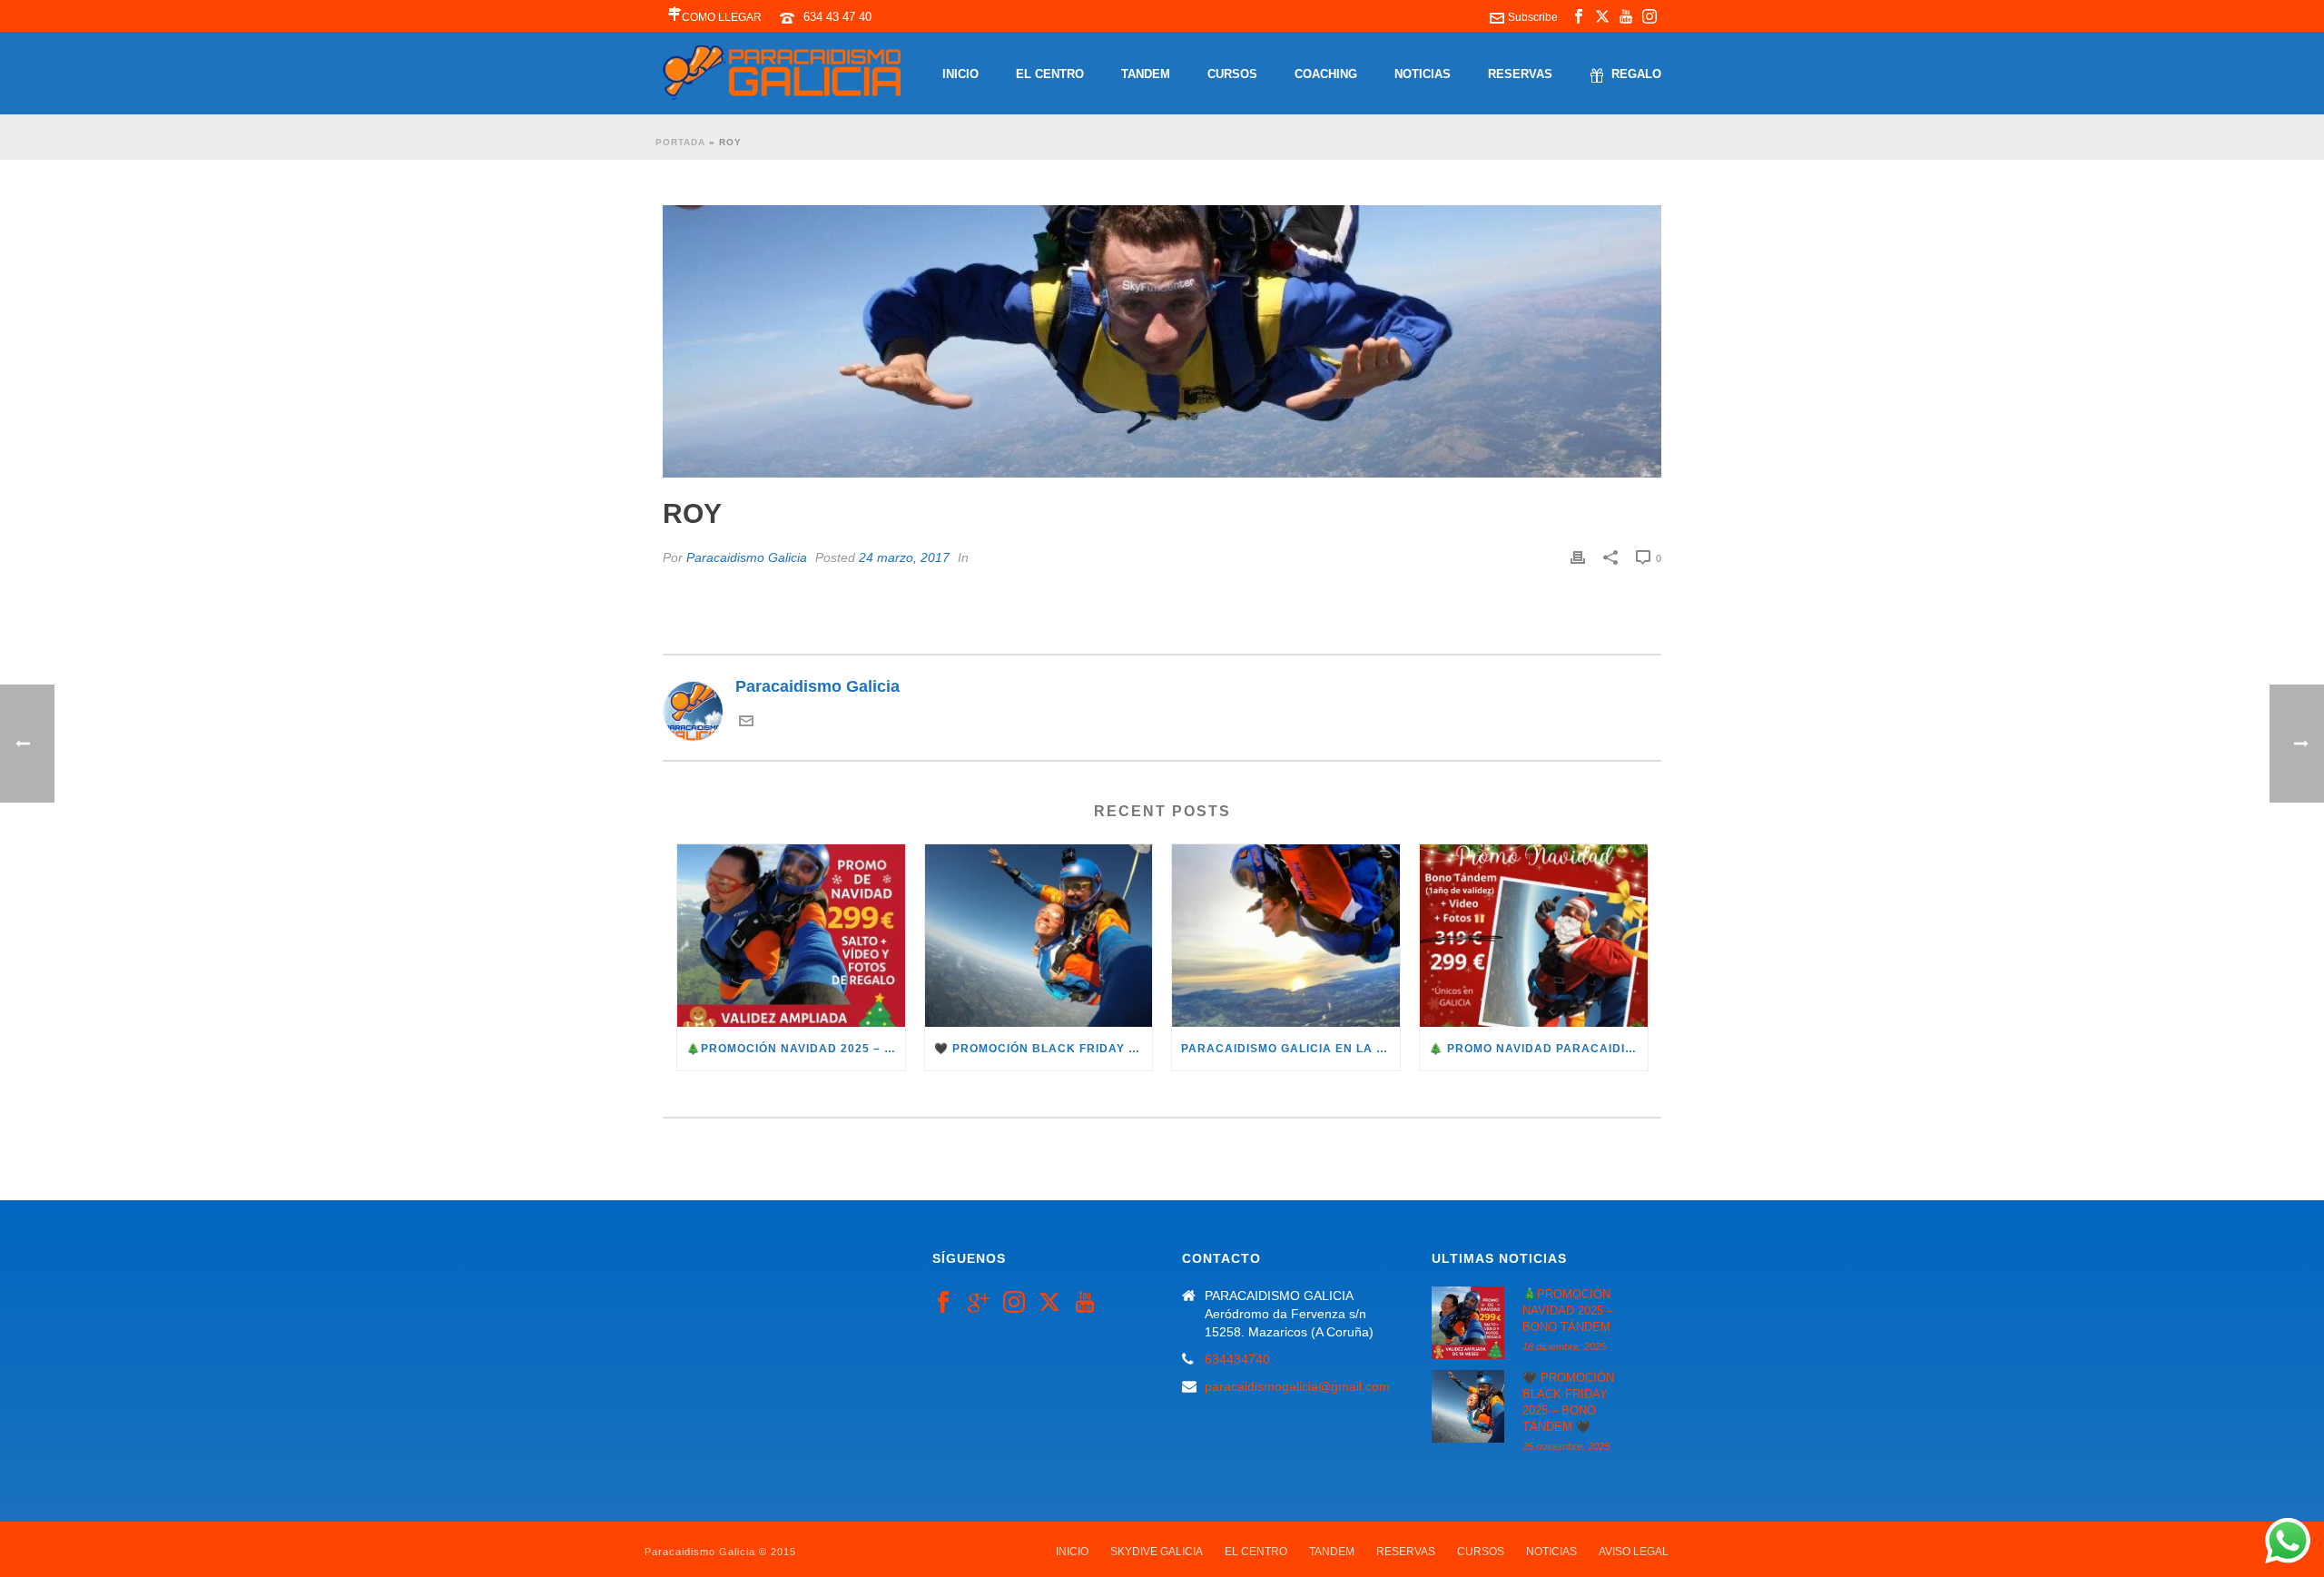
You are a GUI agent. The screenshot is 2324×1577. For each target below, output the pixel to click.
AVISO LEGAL (1634, 1552)
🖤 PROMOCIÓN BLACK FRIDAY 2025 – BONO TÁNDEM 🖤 (1044, 1049)
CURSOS (1232, 74)
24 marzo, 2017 (904, 557)
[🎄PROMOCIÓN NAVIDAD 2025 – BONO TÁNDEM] (791, 936)
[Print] (1578, 557)
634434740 (1237, 1359)
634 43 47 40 (837, 17)
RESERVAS (1520, 74)
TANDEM (1146, 74)
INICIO (960, 74)
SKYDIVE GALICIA (1157, 1552)
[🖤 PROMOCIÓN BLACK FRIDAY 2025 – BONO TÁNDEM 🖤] (1039, 936)
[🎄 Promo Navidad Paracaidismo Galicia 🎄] (1534, 936)
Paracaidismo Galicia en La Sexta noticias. (1290, 1049)
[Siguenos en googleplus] (979, 1303)
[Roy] (1162, 341)
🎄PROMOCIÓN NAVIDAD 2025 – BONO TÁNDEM (796, 1049)
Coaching (1326, 74)
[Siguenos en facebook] (943, 1303)
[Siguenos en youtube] (1085, 1303)
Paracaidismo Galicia (747, 557)
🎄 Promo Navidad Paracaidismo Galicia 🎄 (1538, 1049)
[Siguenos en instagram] (1014, 1303)
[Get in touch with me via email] (746, 723)
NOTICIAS (1423, 74)
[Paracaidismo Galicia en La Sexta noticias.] (1286, 936)
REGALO (1636, 74)
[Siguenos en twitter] (1049, 1303)
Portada (680, 142)
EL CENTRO (1050, 74)
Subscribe (1533, 17)
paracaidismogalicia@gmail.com (1297, 1386)
